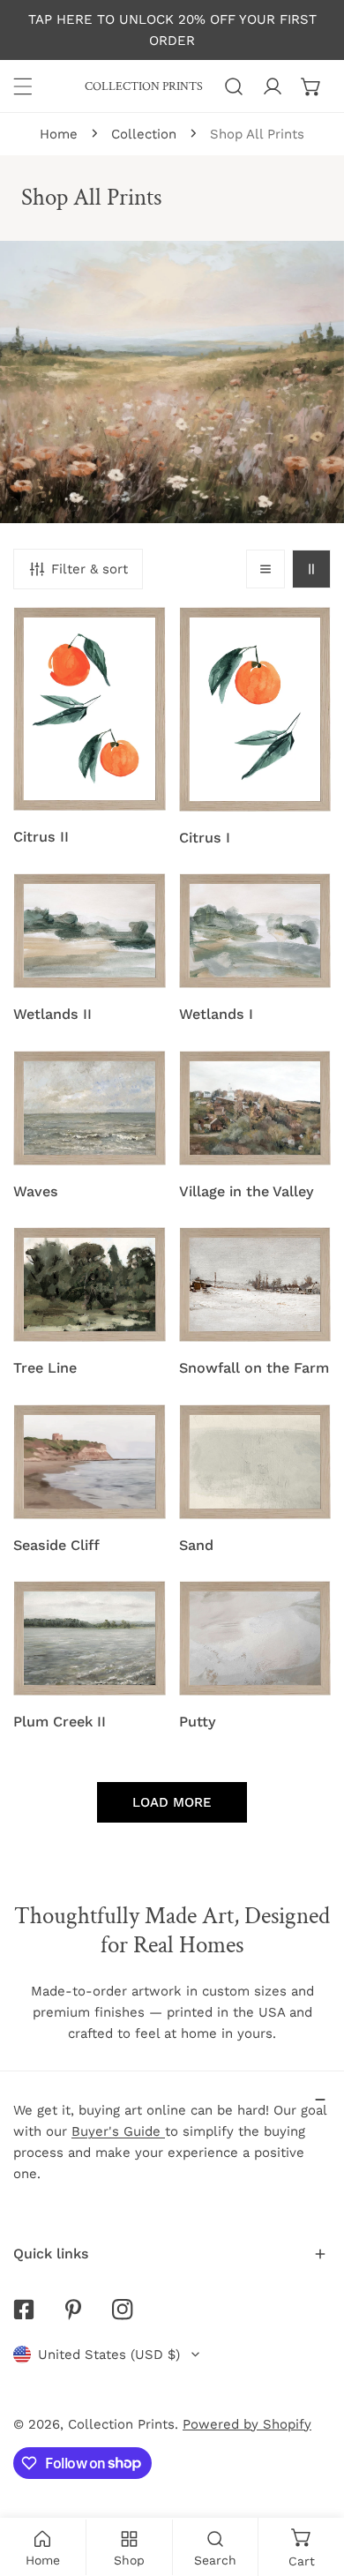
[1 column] (265, 569)
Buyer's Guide (118, 2131)
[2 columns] (311, 569)
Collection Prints (121, 2424)
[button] (311, 86)
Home (59, 134)
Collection (144, 134)
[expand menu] (23, 86)
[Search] (234, 86)
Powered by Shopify (247, 2424)
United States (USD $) (109, 2355)
